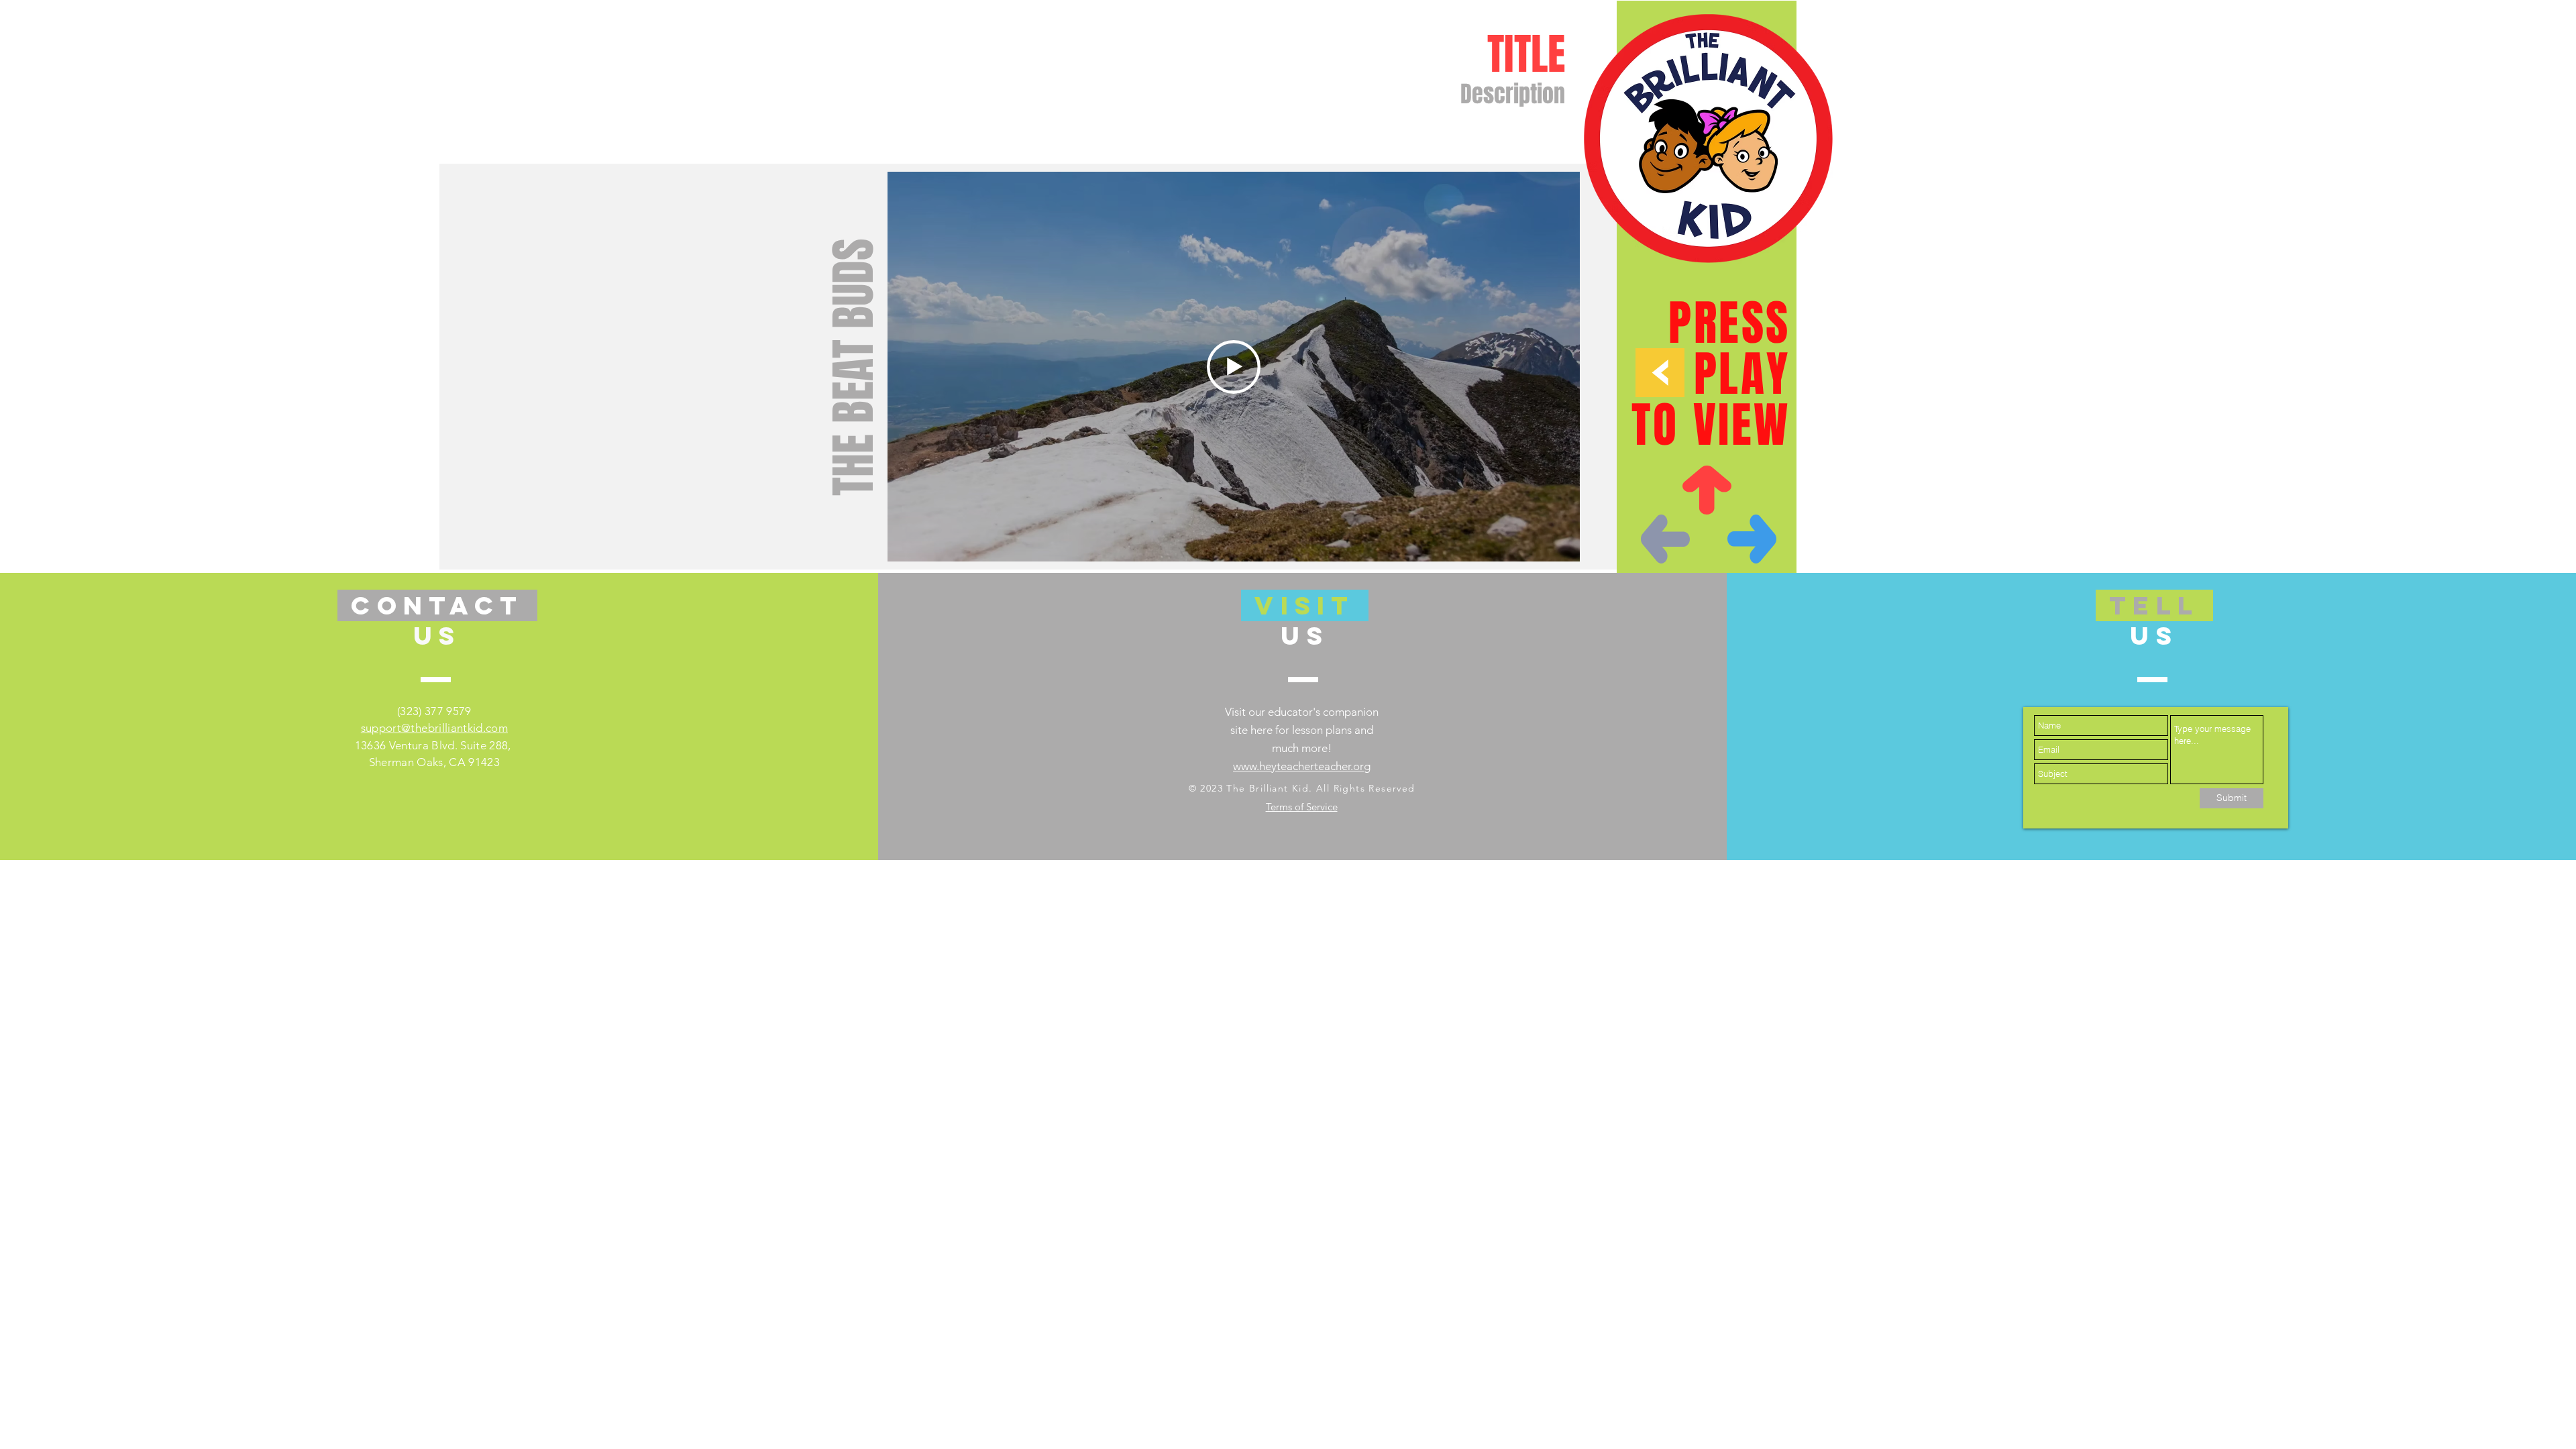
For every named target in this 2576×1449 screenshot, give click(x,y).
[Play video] (1234, 367)
